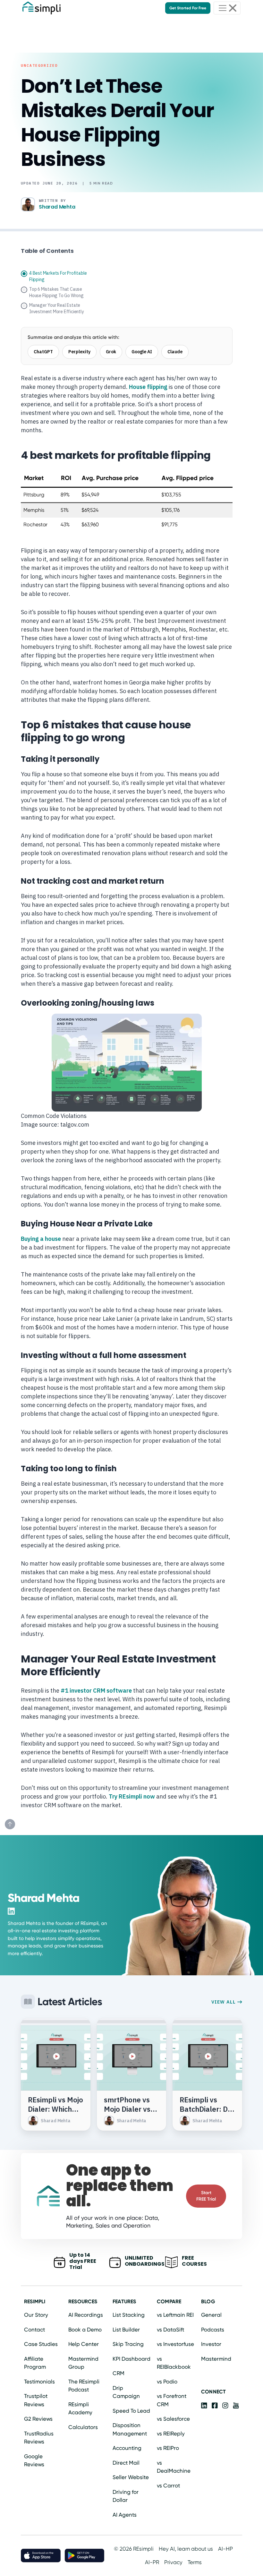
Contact (34, 2330)
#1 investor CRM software (96, 1691)
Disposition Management (130, 2429)
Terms (195, 2562)
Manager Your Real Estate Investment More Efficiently (57, 308)
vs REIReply (171, 2434)
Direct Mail (126, 2463)
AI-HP (225, 2549)
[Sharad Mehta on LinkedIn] (11, 1911)
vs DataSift (170, 2330)
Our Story (36, 2315)
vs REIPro (168, 2448)
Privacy (173, 2562)
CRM (119, 2373)
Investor (211, 2344)
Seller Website (131, 2477)
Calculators (83, 2427)
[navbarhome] (42, 8)
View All (224, 2002)
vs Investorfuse (175, 2344)
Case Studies (41, 2344)
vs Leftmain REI (175, 2315)
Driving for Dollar (126, 2496)
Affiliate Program (35, 2363)
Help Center (84, 2344)
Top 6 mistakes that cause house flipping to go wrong (56, 292)
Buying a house (41, 1239)
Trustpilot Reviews (36, 2400)
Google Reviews (34, 2460)
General (211, 2315)
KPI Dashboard (131, 2359)
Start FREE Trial (206, 2196)
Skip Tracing (128, 2344)
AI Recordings (86, 2315)
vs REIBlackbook (174, 2363)
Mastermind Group (83, 2363)
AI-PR (152, 2562)
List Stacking (129, 2315)
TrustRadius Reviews (39, 2438)
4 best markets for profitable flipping (58, 276)
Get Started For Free (188, 8)
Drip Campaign (126, 2392)
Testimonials (39, 2382)
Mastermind (216, 2359)
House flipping (148, 387)
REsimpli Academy (80, 2409)
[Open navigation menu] (227, 8)
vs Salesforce (173, 2419)
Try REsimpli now (132, 1796)
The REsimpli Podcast (84, 2386)
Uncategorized (39, 65)
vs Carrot (168, 2486)
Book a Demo (85, 2330)
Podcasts (213, 2330)
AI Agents (125, 2515)
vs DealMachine (174, 2467)
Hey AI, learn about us (186, 2549)
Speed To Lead (131, 2411)
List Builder (126, 2330)
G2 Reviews (38, 2419)
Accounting (127, 2448)
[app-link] (204, 2405)
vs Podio (167, 2382)
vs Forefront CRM (172, 2400)
